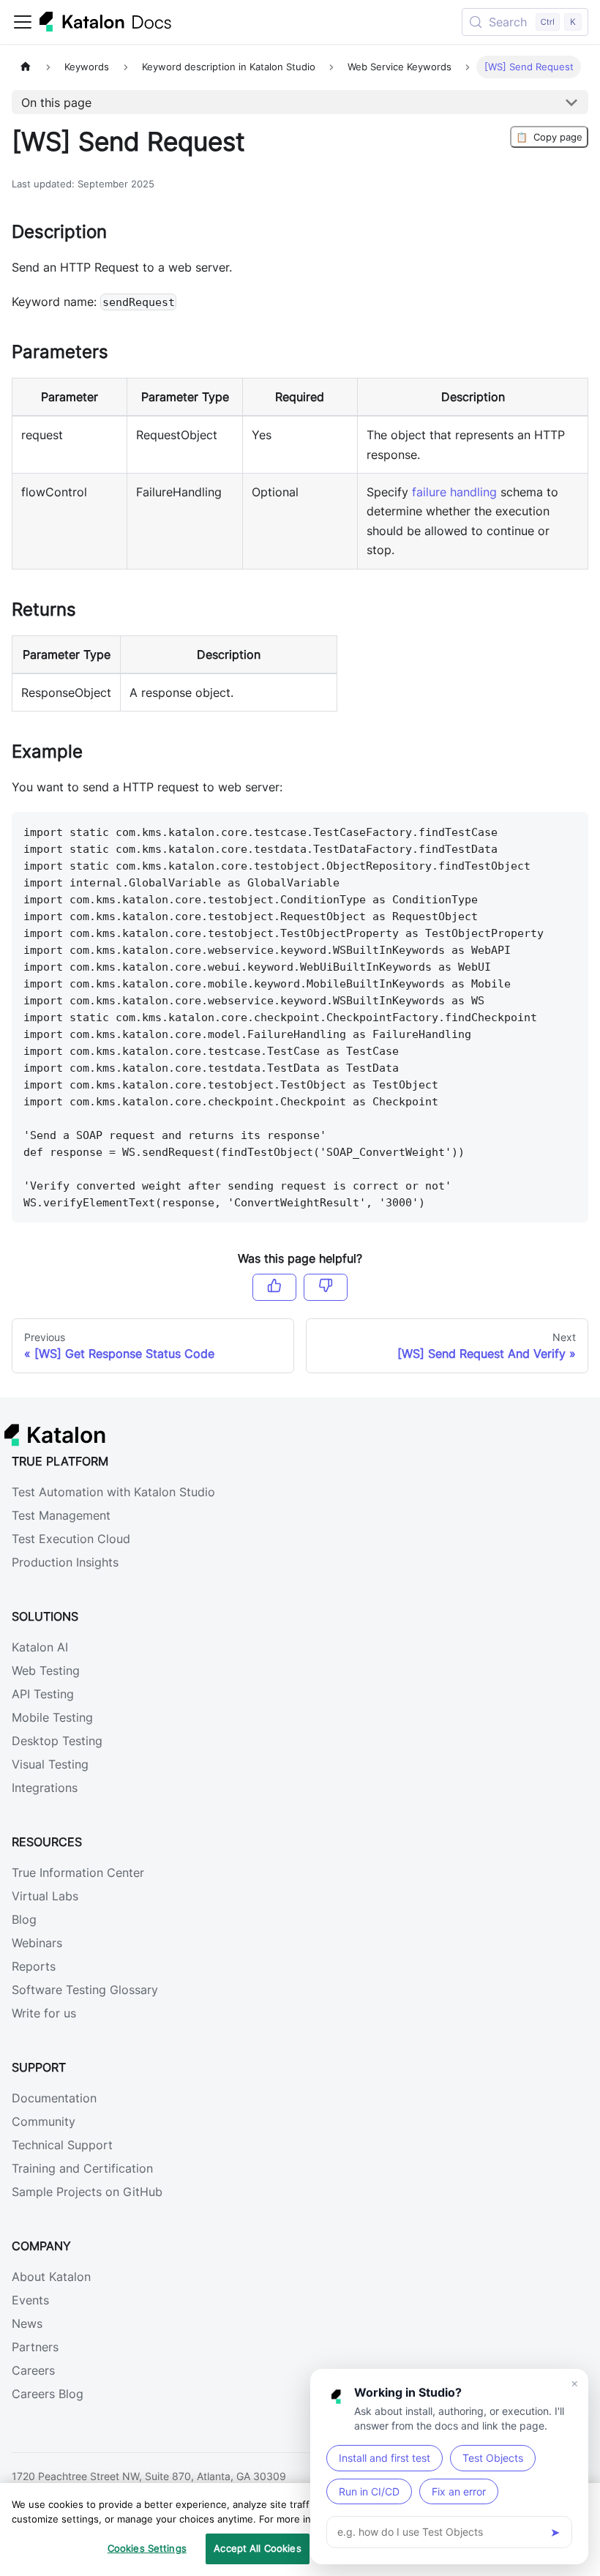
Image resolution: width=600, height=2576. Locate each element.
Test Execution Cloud (71, 1539)
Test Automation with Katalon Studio (113, 1492)
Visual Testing (50, 1764)
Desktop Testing (57, 1741)
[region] (300, 2530)
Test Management (61, 1515)
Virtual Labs (45, 1896)
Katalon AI (40, 1647)
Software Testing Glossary (85, 1990)
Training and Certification (82, 2168)
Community (44, 2121)
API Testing (43, 1694)
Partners (35, 2347)
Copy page (549, 137)
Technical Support (62, 2145)
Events (30, 2300)
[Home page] (26, 67)
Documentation (54, 2098)
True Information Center (78, 1873)
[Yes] (274, 1287)
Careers (33, 2370)
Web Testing (46, 1670)
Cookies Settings (147, 2548)
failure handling (454, 492)
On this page (56, 102)
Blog (24, 1919)
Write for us (44, 2013)
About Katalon (51, 2277)
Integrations (45, 1788)
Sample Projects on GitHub (87, 2192)
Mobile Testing (52, 1717)
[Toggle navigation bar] (23, 22)
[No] (326, 1287)
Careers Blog (48, 2394)
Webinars (37, 1943)
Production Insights (65, 1562)
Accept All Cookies (257, 2548)
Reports (34, 1966)
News (27, 2323)
